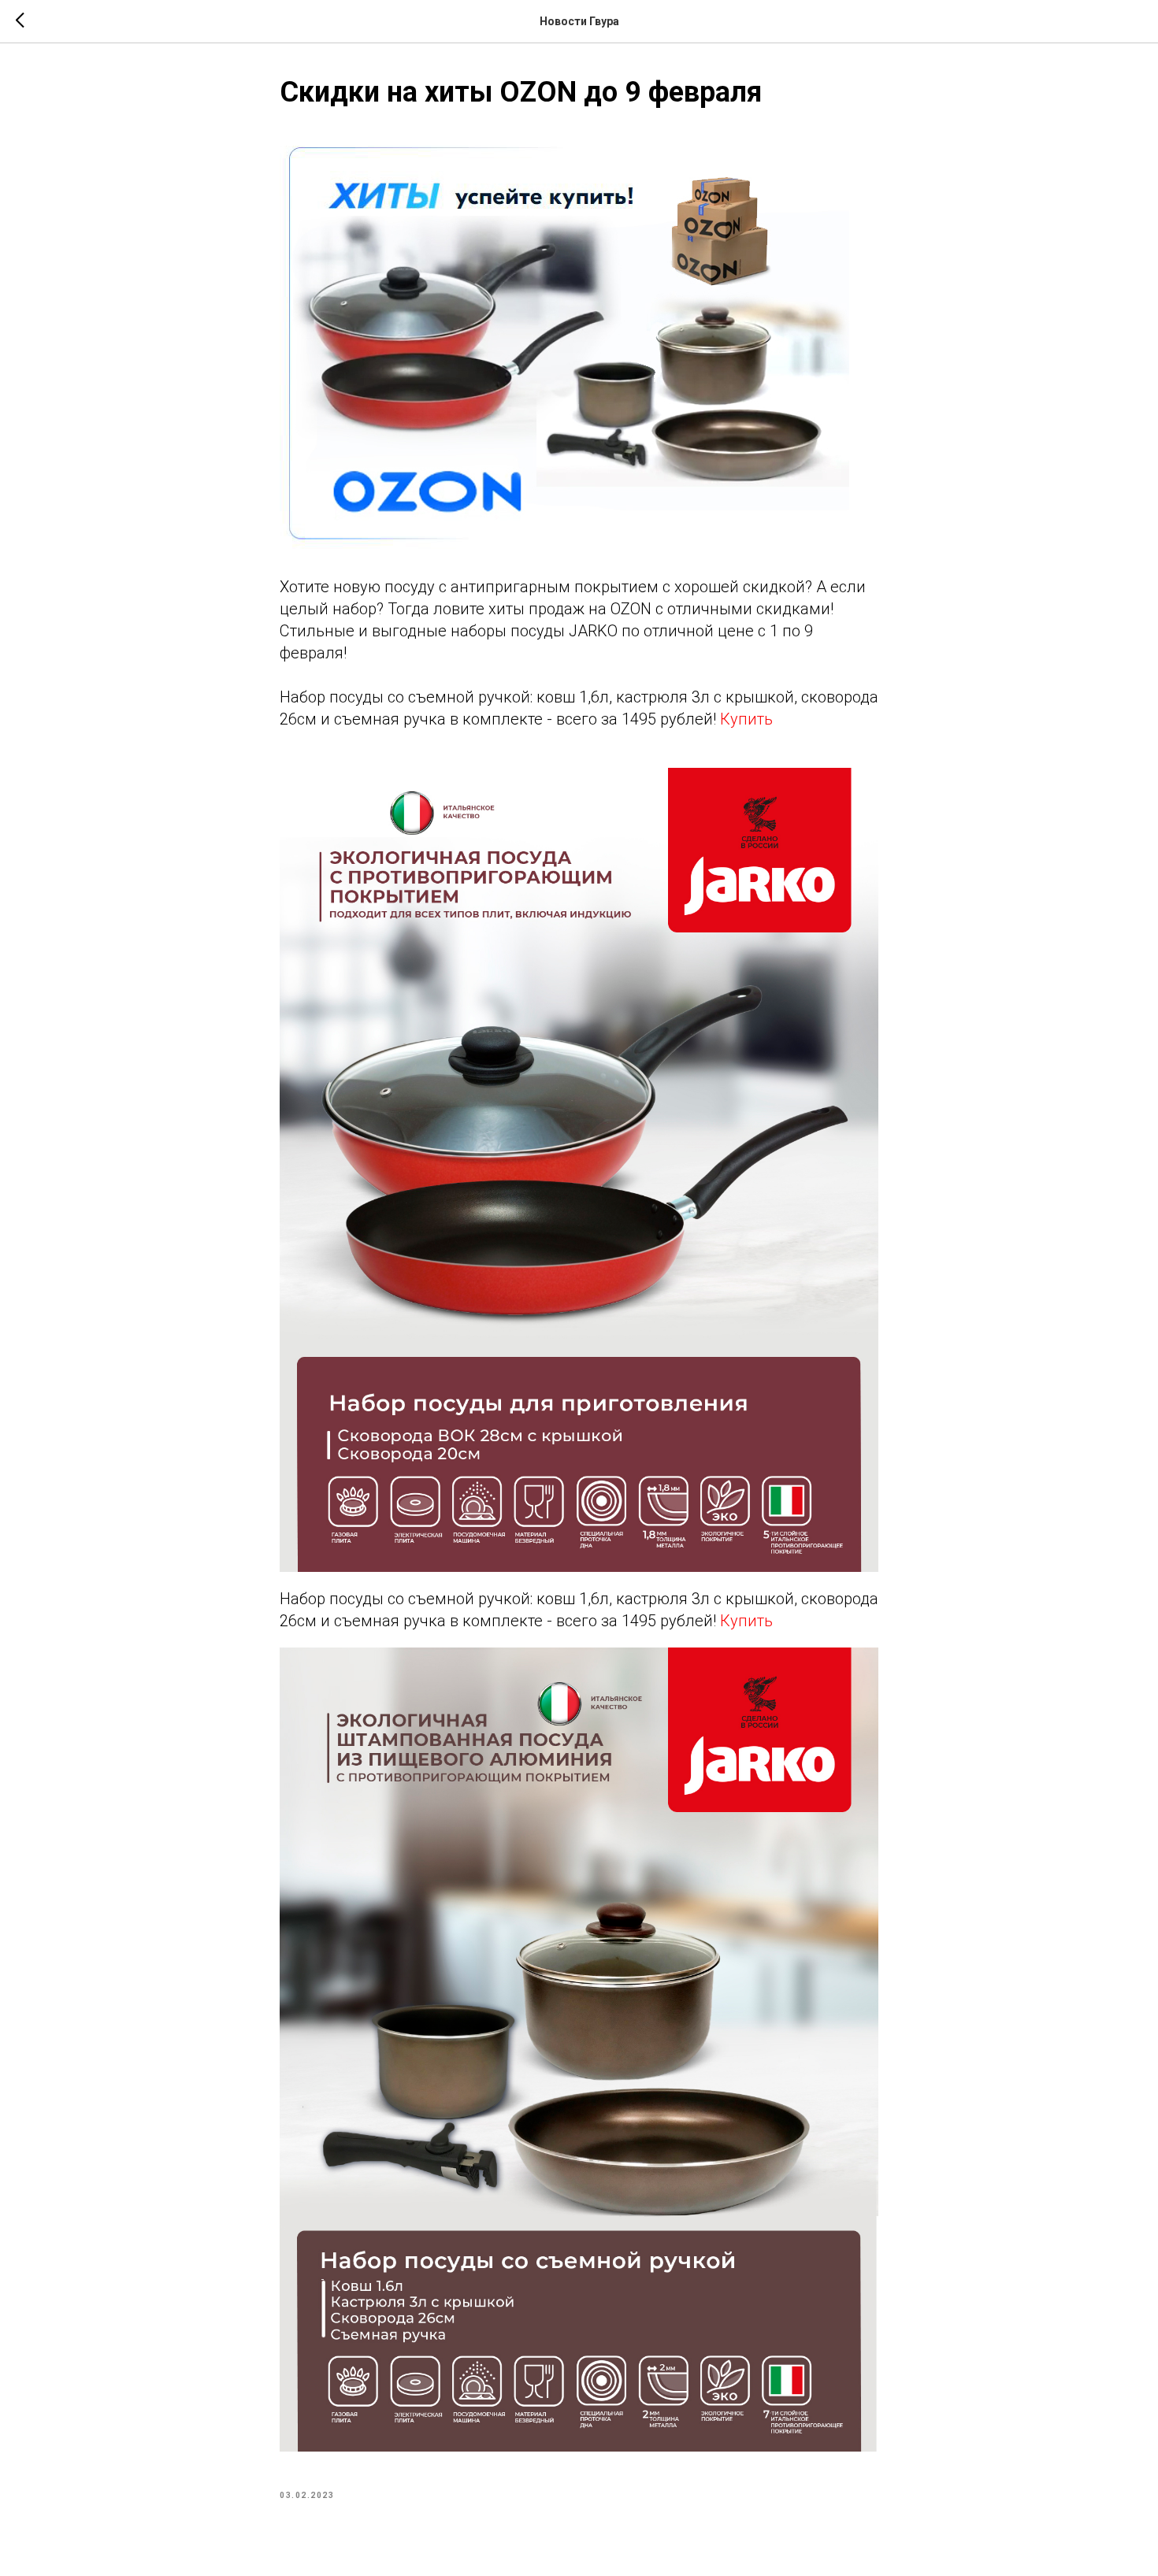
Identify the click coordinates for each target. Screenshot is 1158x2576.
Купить (746, 719)
